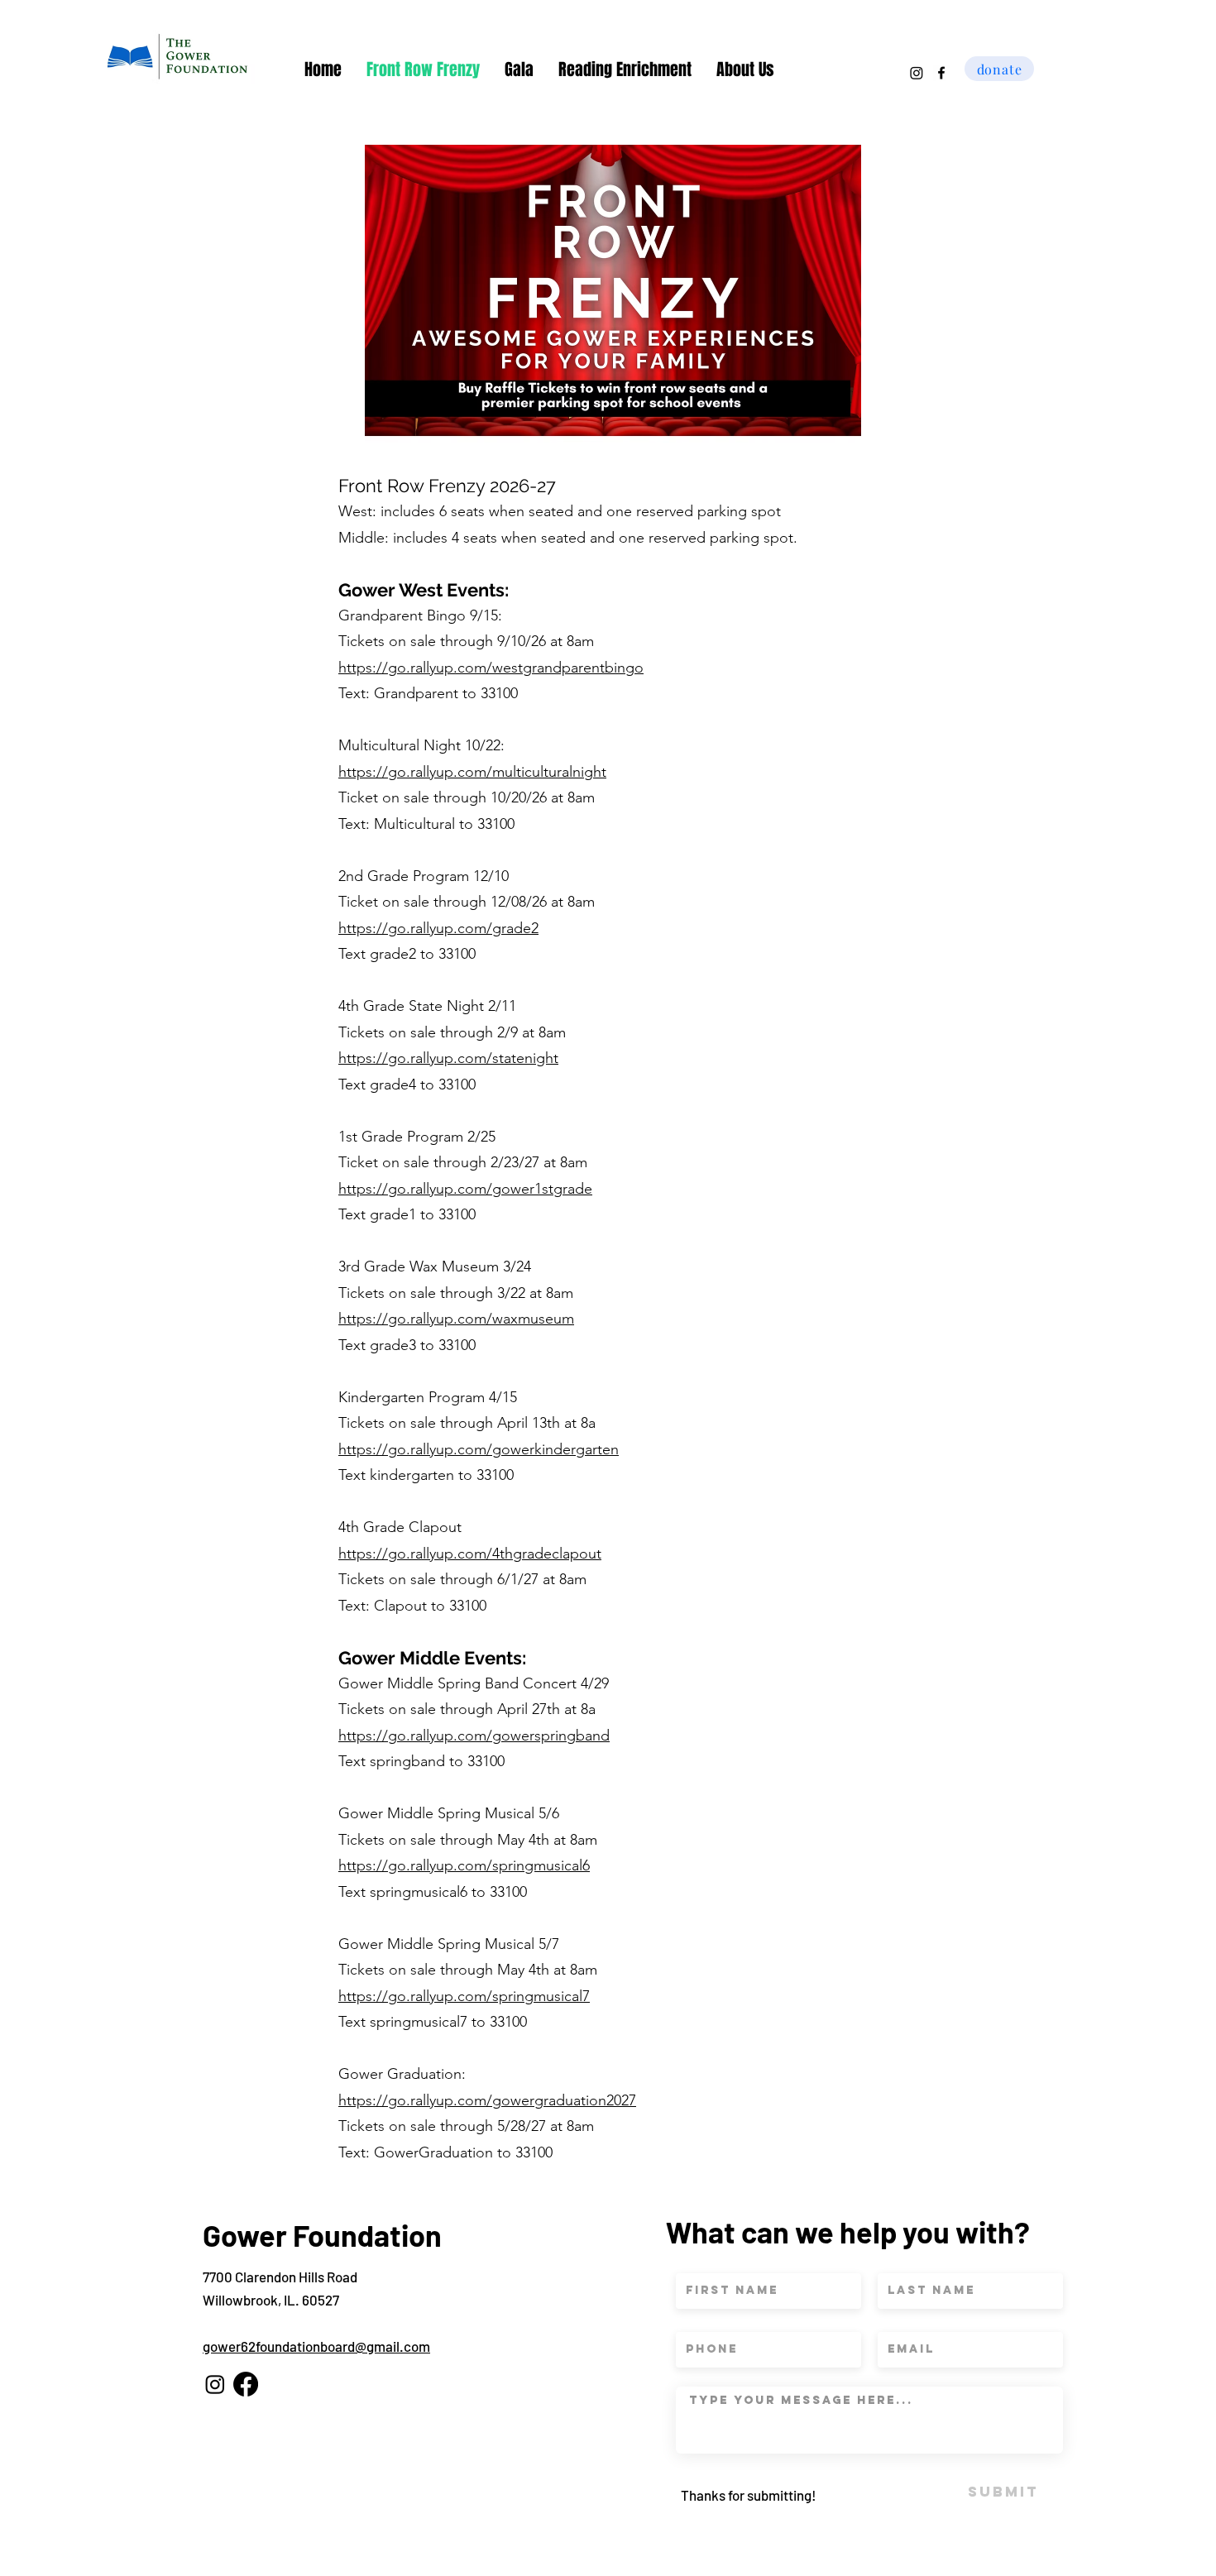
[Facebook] (246, 2384)
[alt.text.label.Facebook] (941, 73)
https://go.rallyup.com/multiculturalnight (472, 772)
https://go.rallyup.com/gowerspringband (474, 1736)
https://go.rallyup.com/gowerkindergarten (479, 1449)
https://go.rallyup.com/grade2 (438, 928)
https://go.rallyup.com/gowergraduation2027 (487, 2100)
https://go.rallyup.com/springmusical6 (464, 1865)
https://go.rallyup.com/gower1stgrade (465, 1189)
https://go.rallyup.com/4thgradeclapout (470, 1554)
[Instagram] (917, 73)
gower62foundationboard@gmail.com (316, 2346)
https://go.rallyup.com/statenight (448, 1058)
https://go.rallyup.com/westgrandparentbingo (491, 668)
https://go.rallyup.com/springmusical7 (464, 1996)
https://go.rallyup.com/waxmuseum (456, 1319)
